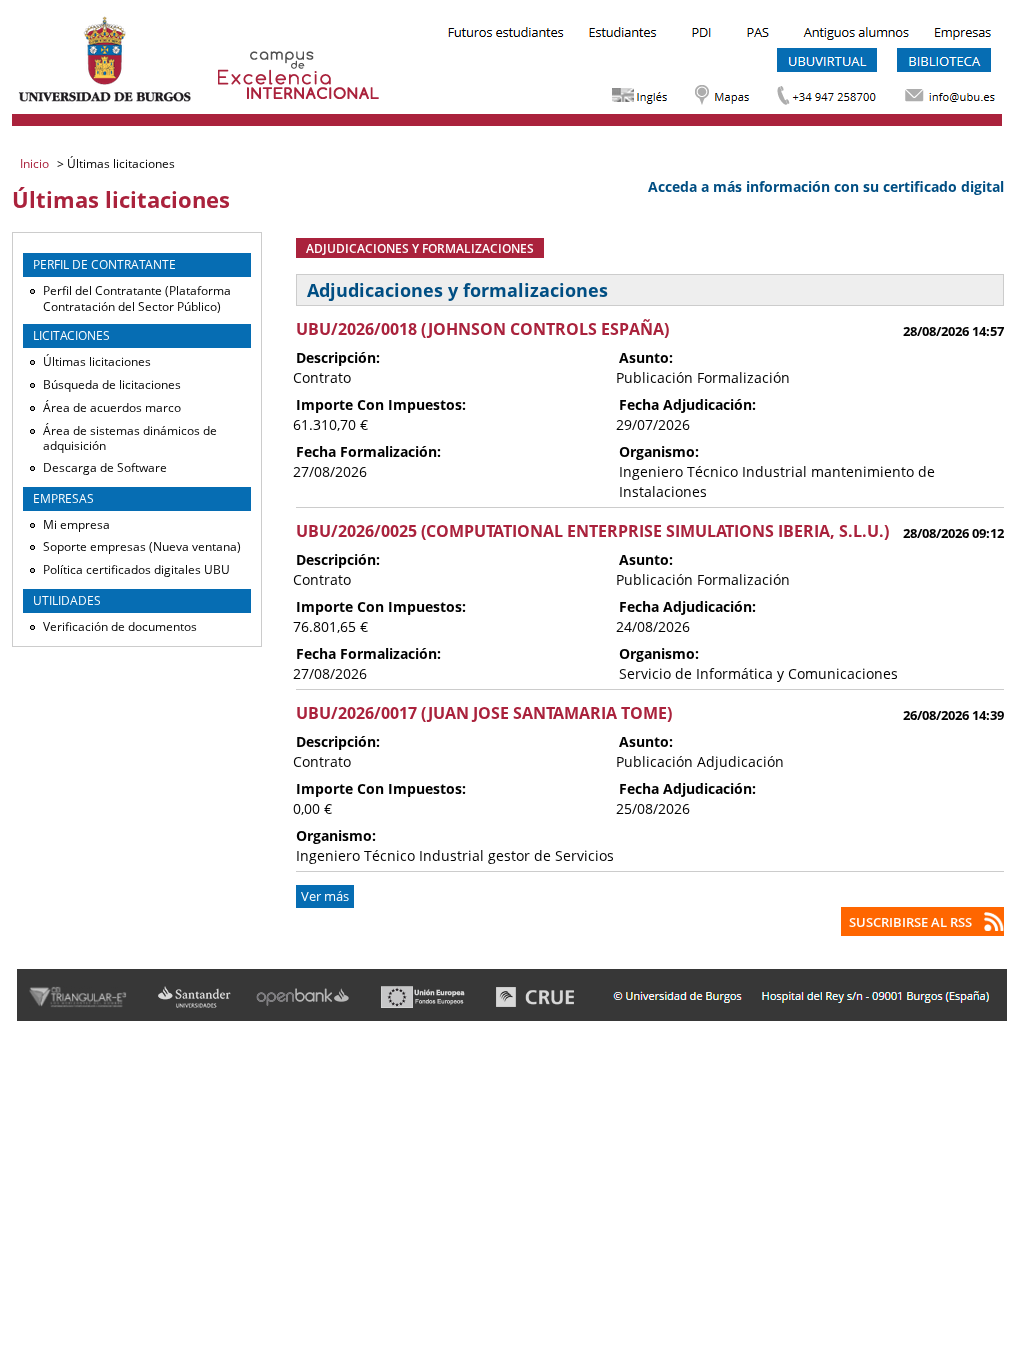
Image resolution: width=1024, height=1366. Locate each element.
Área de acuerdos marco (112, 407)
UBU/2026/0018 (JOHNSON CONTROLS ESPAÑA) (482, 329)
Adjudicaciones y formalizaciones (420, 248)
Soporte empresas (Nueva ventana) (142, 546)
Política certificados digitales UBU (136, 569)
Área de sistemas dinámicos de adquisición (130, 438)
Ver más (325, 896)
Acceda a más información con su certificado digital (826, 186)
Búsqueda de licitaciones (112, 384)
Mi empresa (76, 524)
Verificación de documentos (120, 626)
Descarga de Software (105, 467)
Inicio (36, 163)
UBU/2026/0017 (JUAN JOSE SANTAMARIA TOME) (484, 713)
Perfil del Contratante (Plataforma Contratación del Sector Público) (137, 298)
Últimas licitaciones (97, 361)
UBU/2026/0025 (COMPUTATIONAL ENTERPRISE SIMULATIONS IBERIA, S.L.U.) (592, 531)
